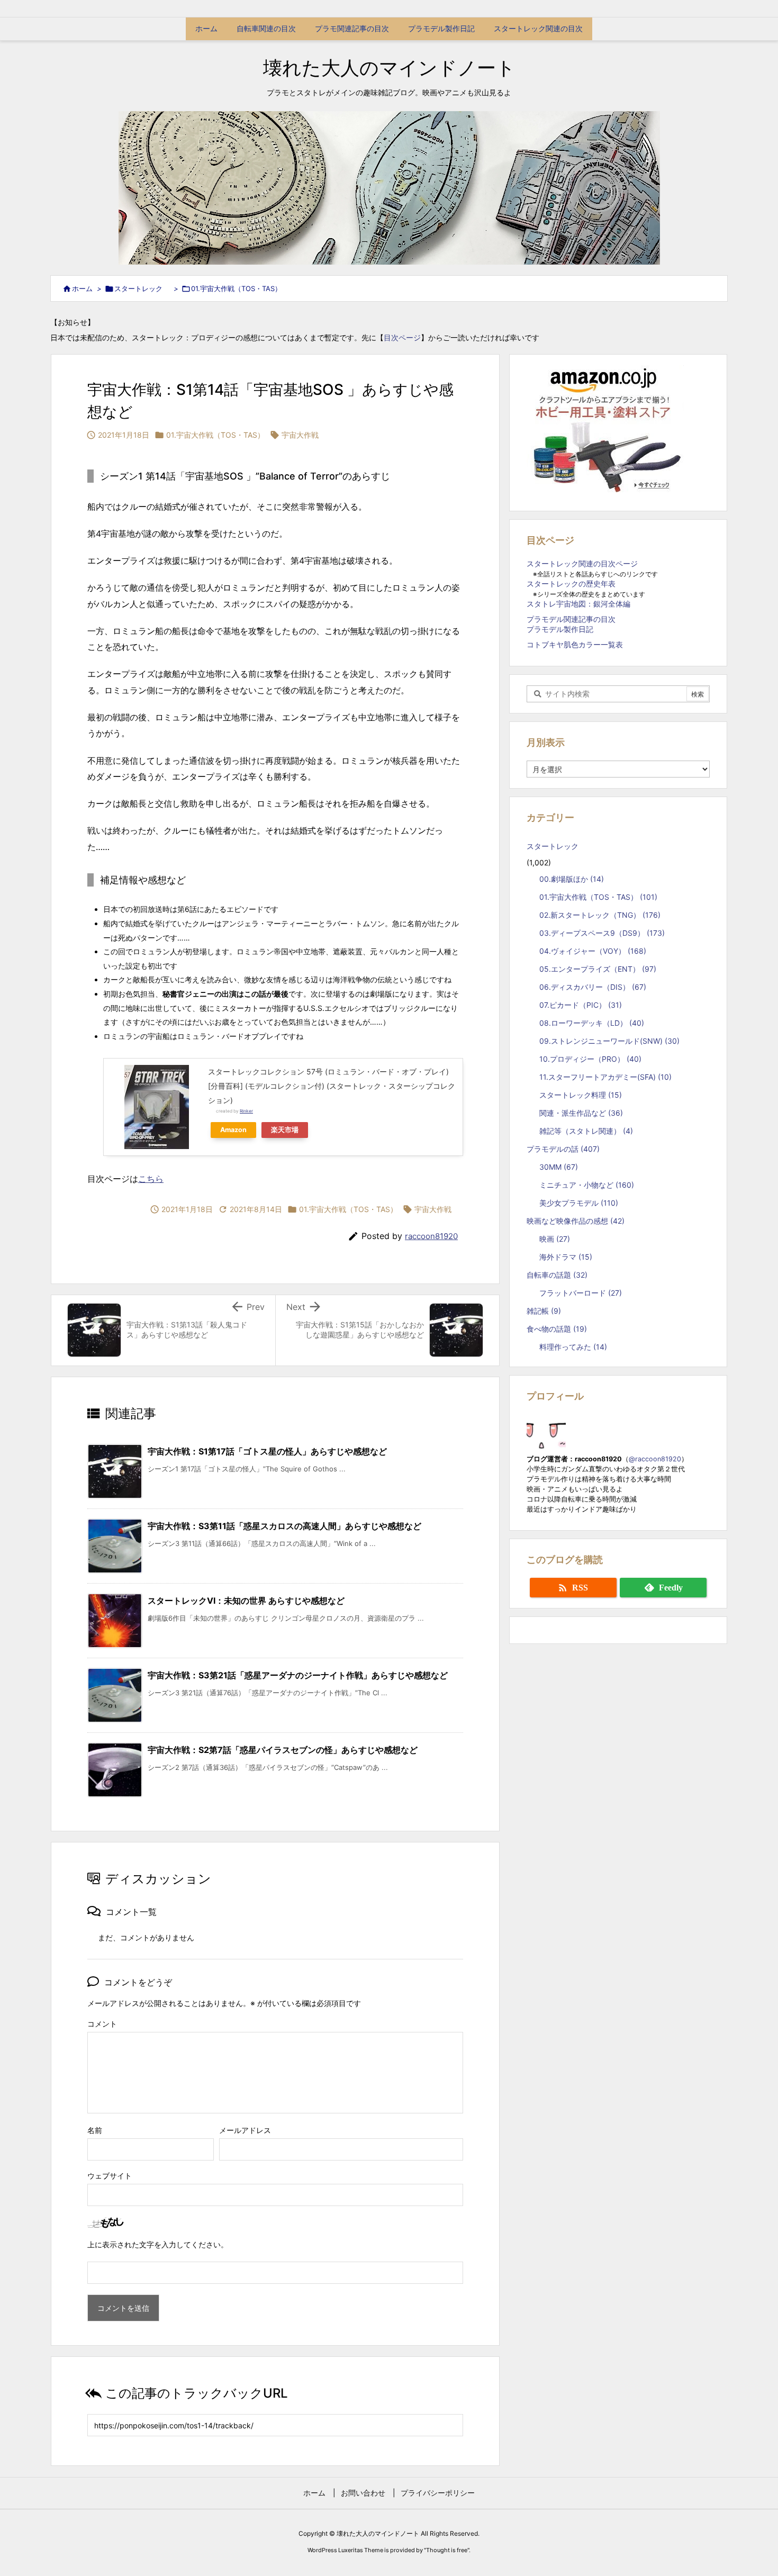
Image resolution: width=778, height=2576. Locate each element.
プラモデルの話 (563, 1149)
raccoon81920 (431, 1236)
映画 (555, 1239)
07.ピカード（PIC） (581, 1005)
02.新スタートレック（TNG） (600, 915)
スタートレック (142, 288)
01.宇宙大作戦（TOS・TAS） (236, 288)
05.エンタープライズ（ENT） (598, 969)
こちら (151, 1179)
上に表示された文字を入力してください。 (158, 2244)
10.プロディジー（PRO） (590, 1059)
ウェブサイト (110, 2176)
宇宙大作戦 (300, 435)
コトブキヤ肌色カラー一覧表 (575, 644)
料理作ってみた (573, 1347)
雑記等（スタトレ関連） (586, 1131)
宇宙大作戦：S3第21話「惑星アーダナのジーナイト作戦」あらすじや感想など (298, 1675)
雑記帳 (544, 1311)
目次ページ (402, 337)
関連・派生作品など (581, 1113)
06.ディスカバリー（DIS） (593, 987)
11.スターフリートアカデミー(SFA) (605, 1077)
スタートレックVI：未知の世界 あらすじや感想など (246, 1601)
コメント (102, 2024)
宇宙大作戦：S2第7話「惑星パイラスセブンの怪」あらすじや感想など (283, 1750)
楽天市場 (285, 1130)
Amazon (233, 1130)
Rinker (246, 1111)
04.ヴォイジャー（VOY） (593, 951)
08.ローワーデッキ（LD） (592, 1023)
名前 (95, 2130)
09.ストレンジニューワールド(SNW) (609, 1041)
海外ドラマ (566, 1257)
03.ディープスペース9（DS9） (602, 933)
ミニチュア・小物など (587, 1185)
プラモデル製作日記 (560, 629)
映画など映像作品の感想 (576, 1221)
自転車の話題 (557, 1275)
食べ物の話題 (557, 1329)
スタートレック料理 (581, 1095)
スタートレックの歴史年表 (571, 584)
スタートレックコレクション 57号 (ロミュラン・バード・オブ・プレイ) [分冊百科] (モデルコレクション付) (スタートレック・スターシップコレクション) (332, 1086)
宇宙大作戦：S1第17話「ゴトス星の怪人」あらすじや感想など (267, 1451)
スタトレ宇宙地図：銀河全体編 (578, 604)
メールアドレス (245, 2130)
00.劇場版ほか (572, 879)
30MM (559, 1167)
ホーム (82, 288)
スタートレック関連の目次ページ (582, 563)
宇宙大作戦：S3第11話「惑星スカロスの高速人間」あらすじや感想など (284, 1526)
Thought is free (447, 2550)
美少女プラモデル (579, 1203)
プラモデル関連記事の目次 (571, 619)
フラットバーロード (581, 1293)
